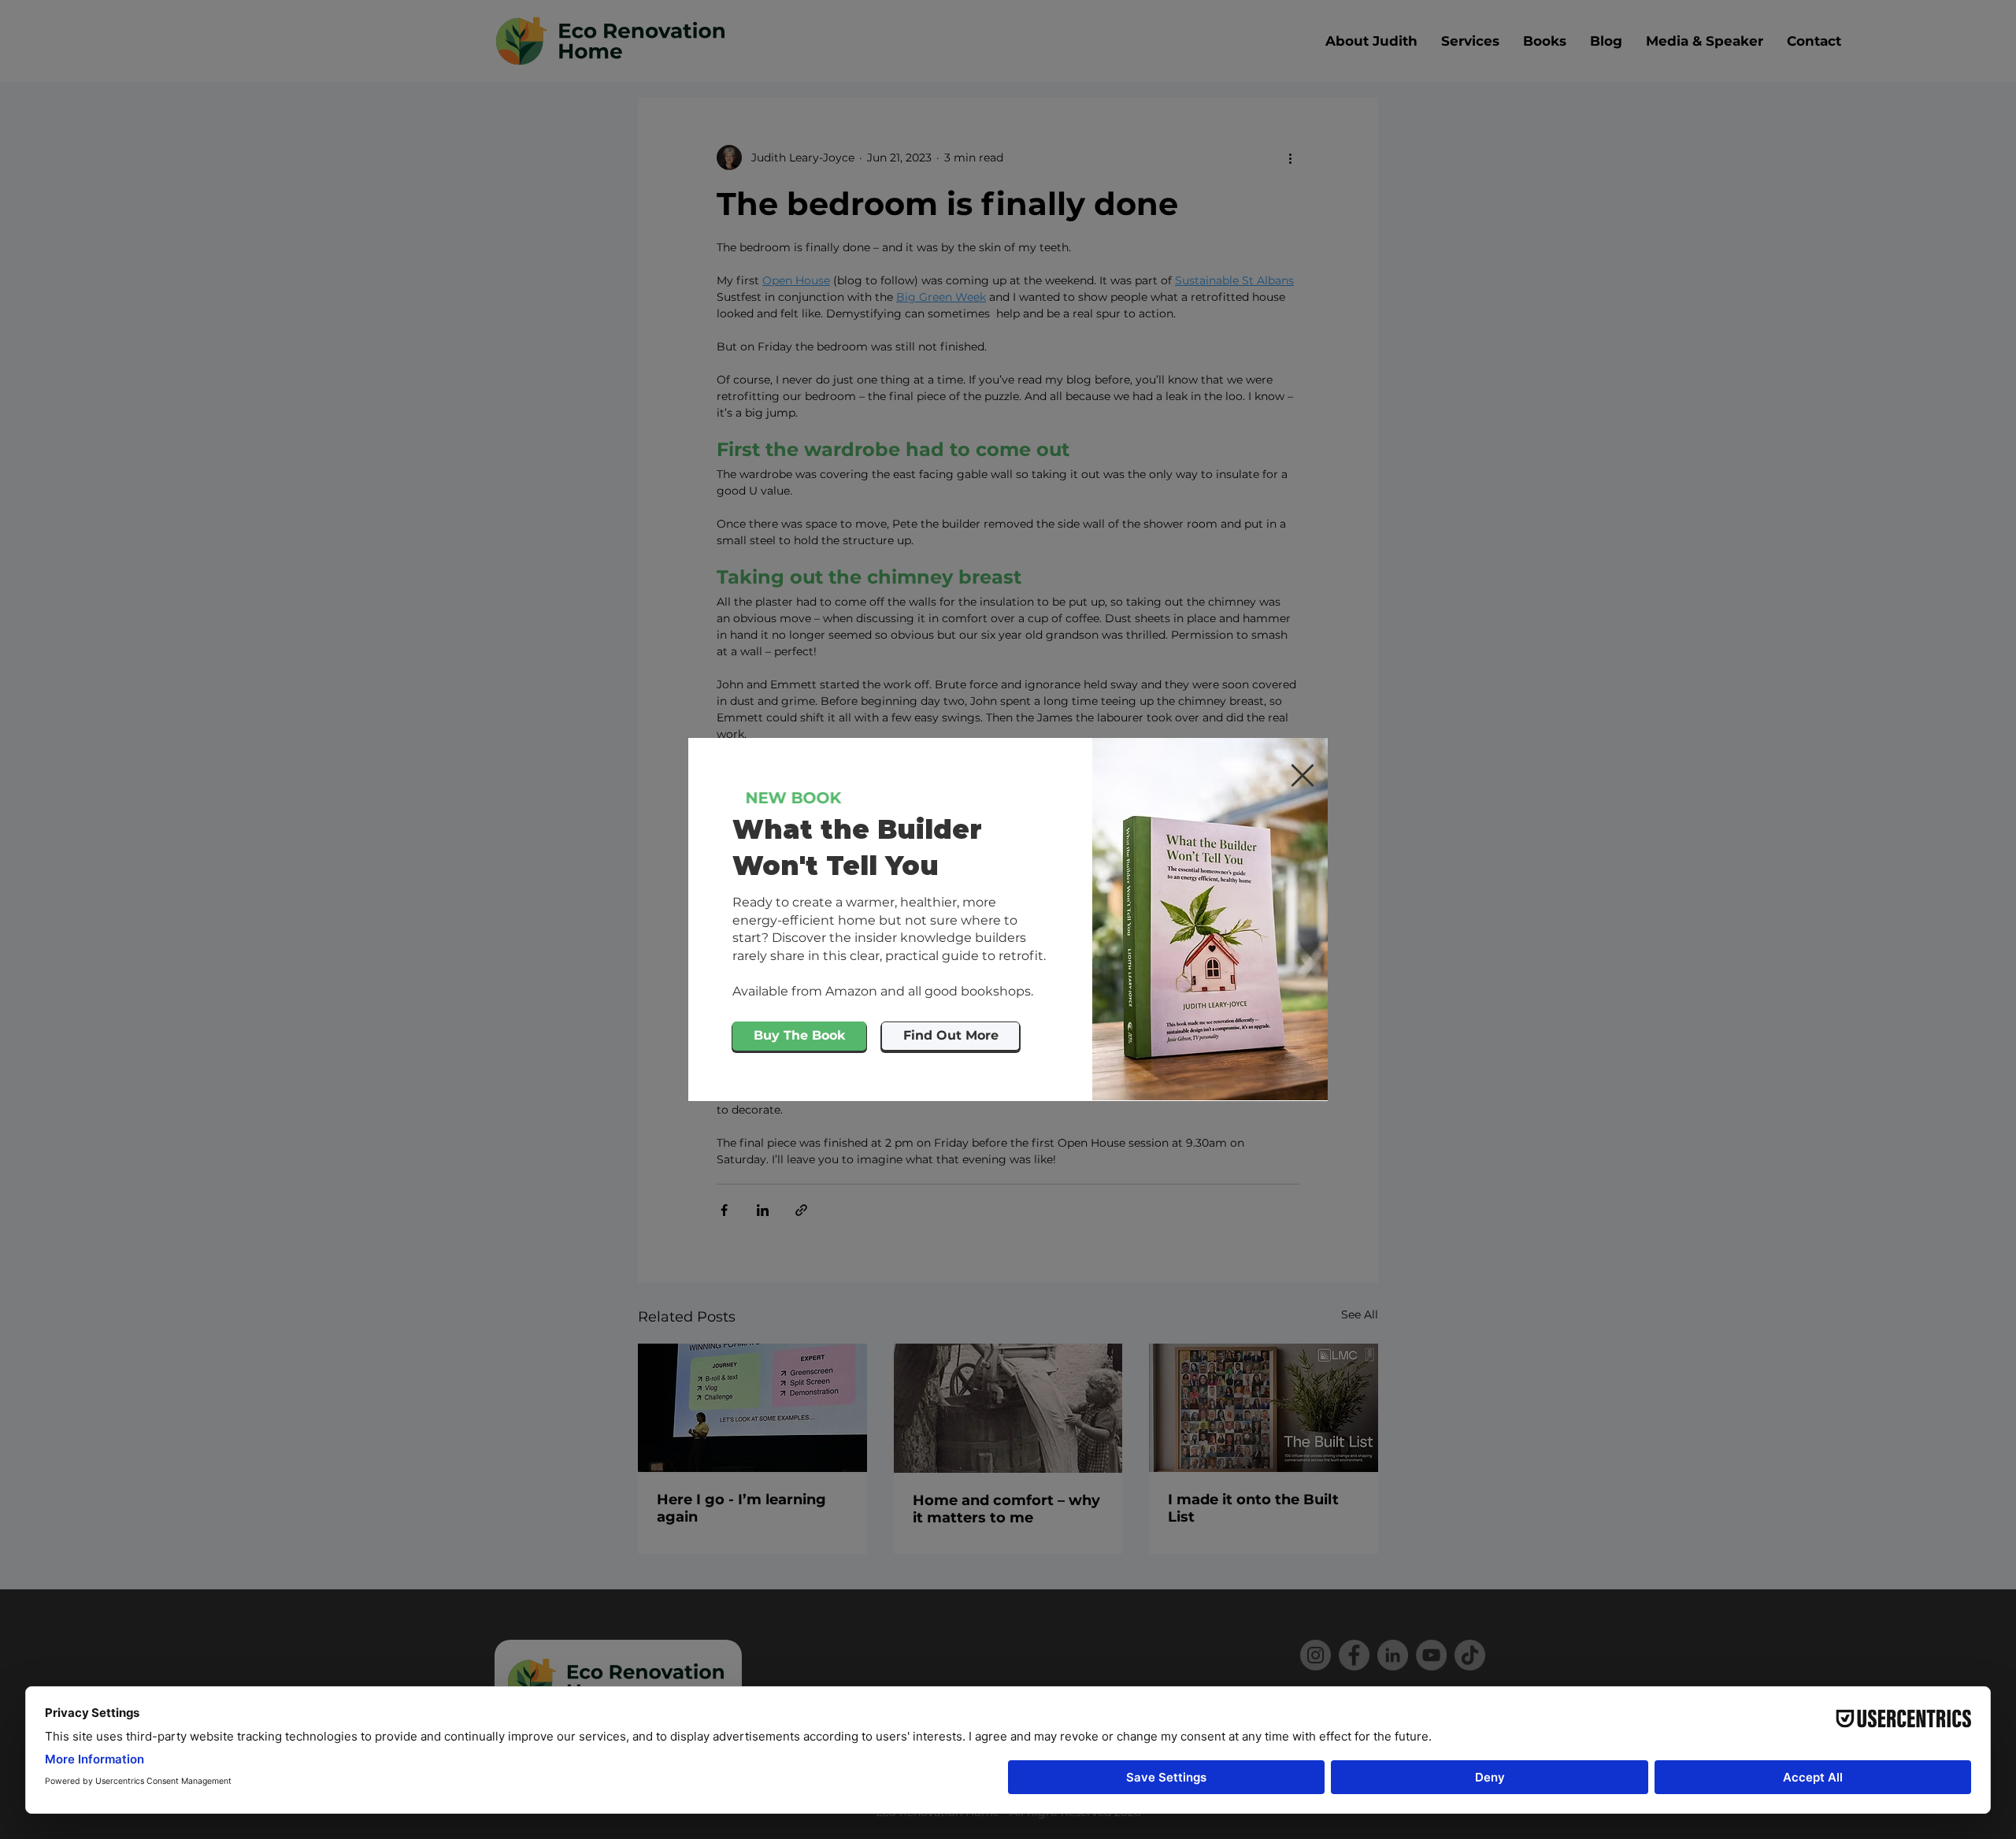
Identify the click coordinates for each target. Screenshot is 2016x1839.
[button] (1303, 775)
